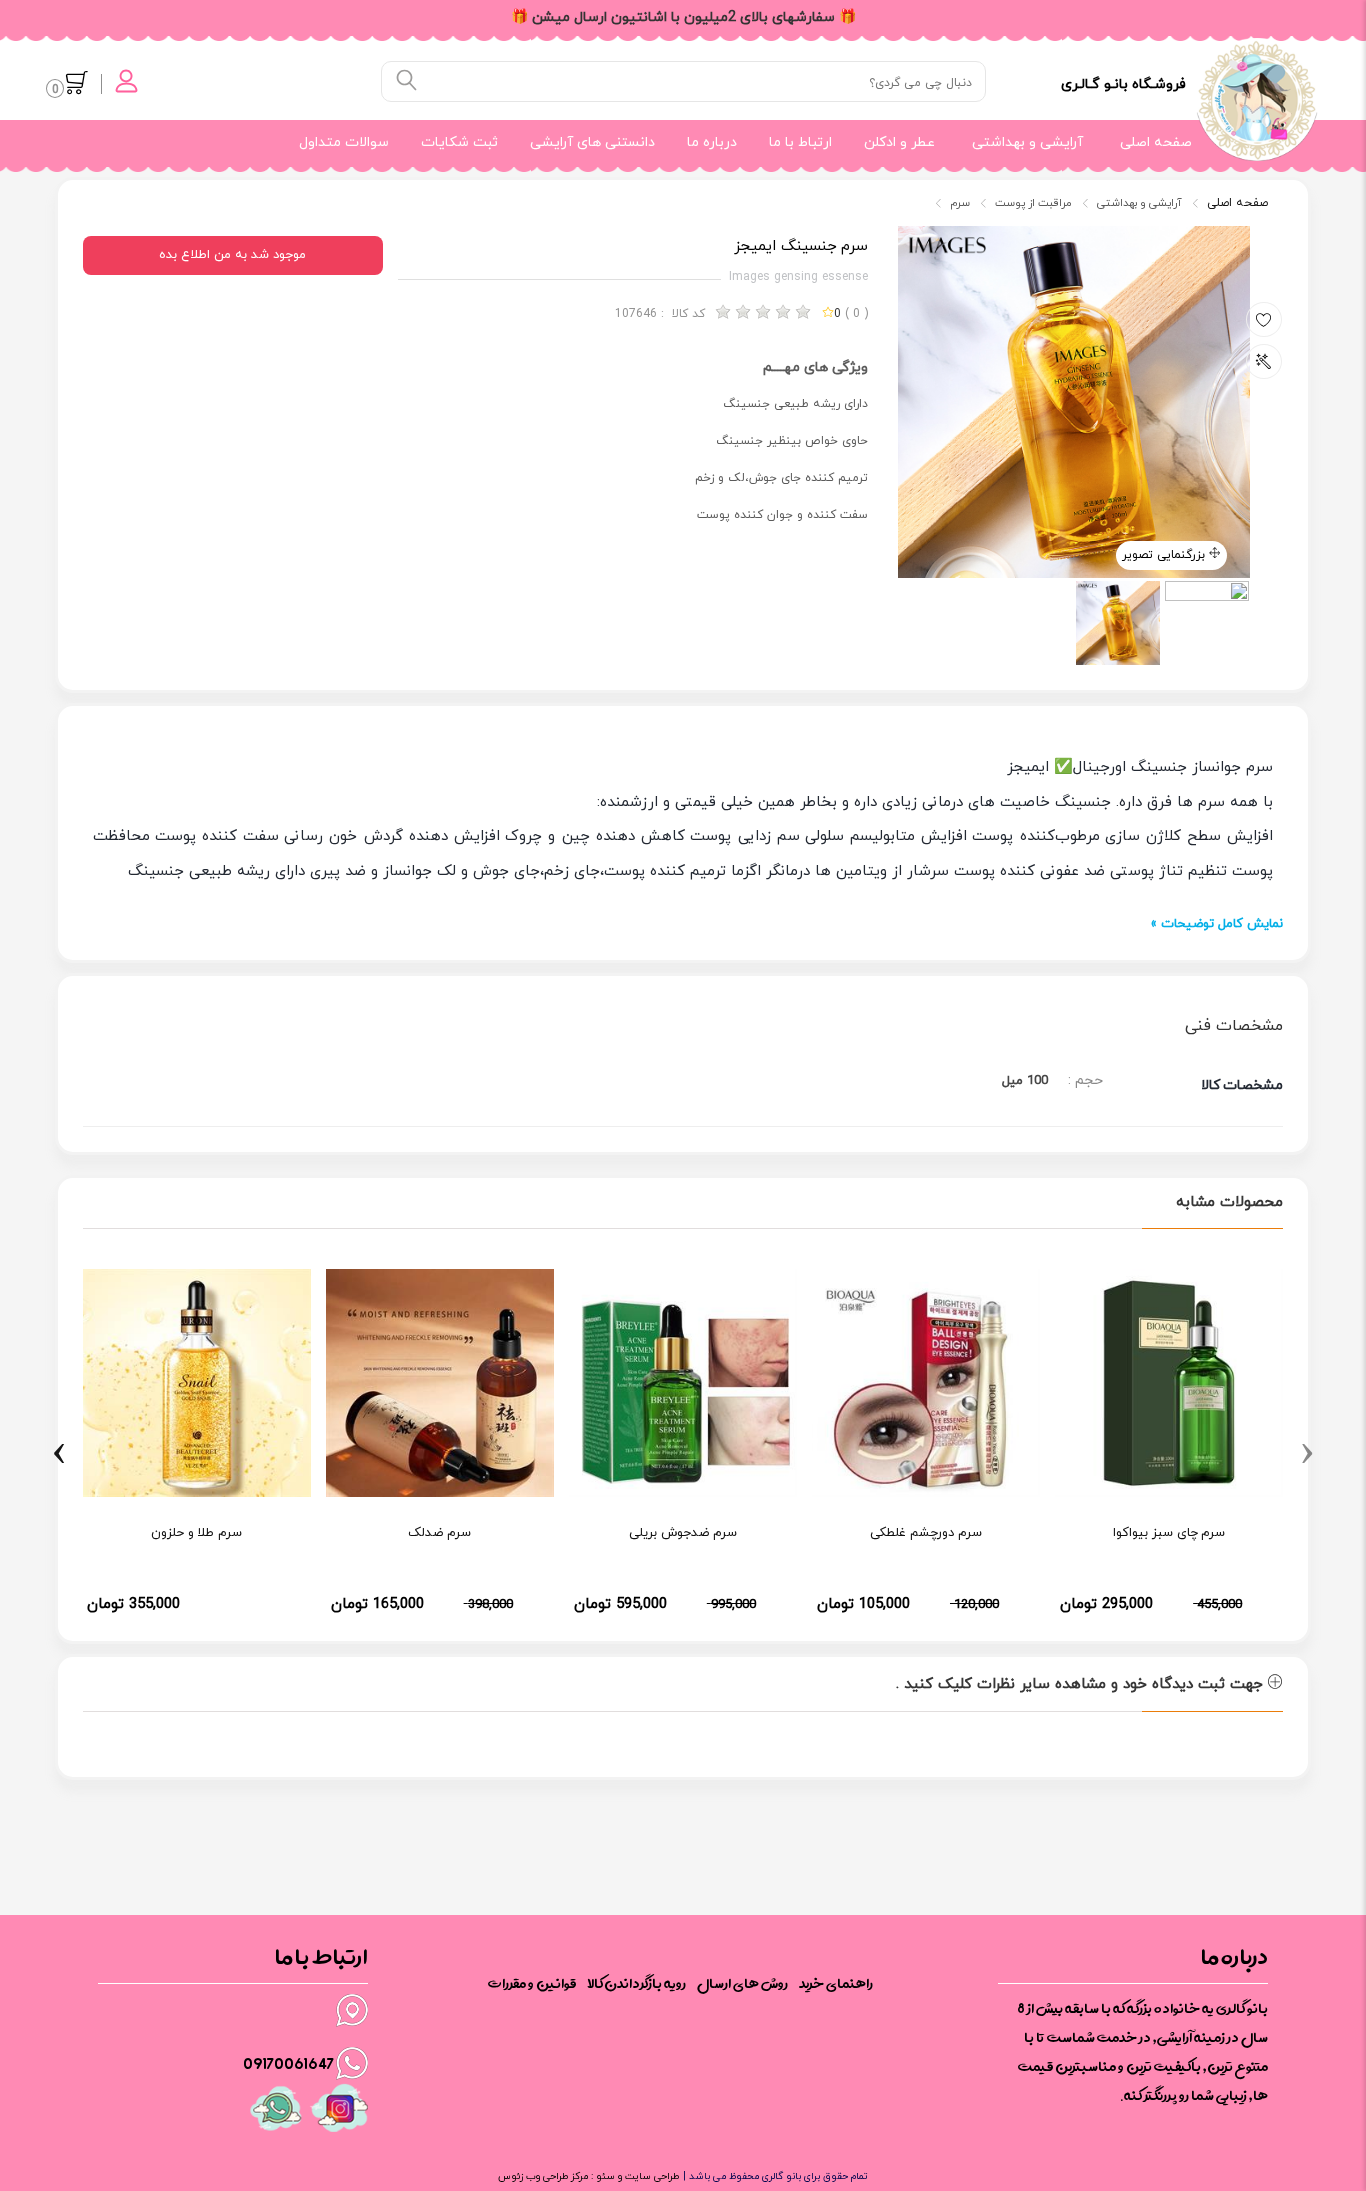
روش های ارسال (742, 1983)
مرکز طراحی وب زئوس (543, 2176)
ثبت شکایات (459, 142)
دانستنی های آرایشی (592, 142)
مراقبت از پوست (1033, 203)
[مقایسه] (1264, 361)
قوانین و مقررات (532, 1983)
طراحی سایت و (647, 2176)
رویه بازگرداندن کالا (636, 1983)
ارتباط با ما (800, 142)
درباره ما (712, 142)
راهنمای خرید (836, 1983)
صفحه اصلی (1156, 142)
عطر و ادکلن (899, 142)
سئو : (601, 2176)
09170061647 (288, 2063)
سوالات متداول (344, 142)
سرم (960, 203)
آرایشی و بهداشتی (1027, 142)
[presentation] (1307, 1451)
